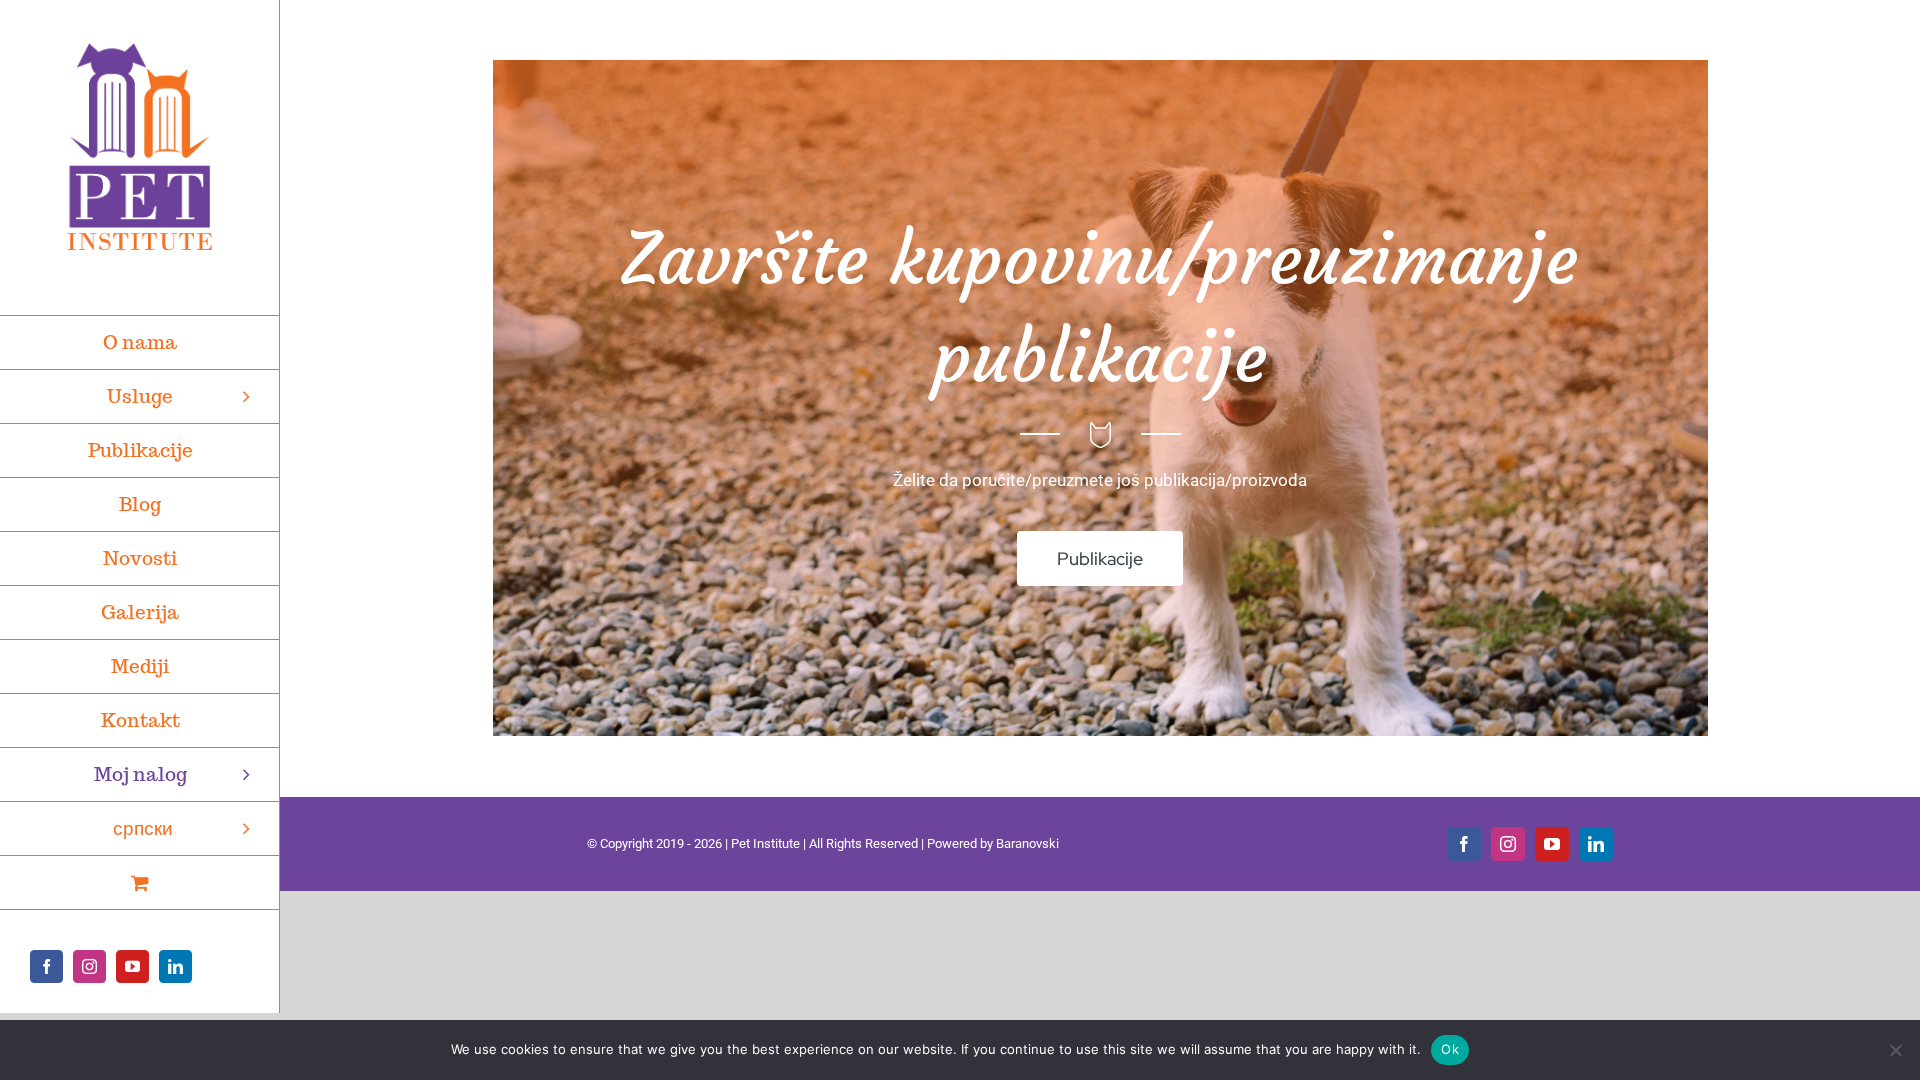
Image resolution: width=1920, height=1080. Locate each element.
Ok (1450, 1049)
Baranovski (1027, 843)
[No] (1895, 1050)
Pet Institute (765, 843)
